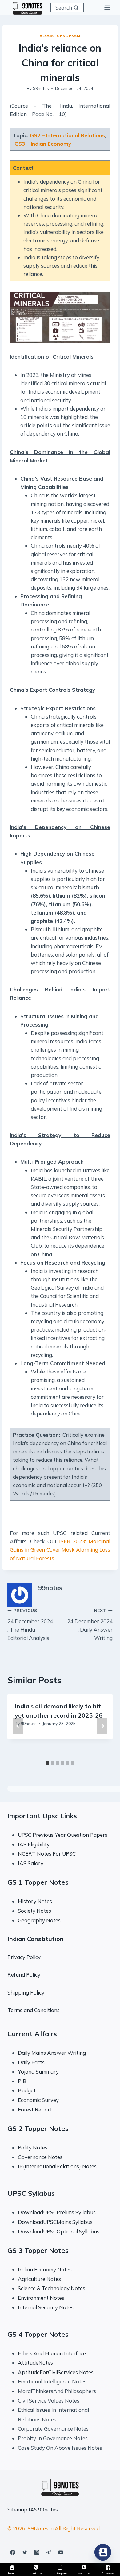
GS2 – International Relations (67, 135)
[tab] (48, 1763)
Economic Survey (38, 2100)
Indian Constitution (36, 1939)
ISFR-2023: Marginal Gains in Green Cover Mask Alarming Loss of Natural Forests (60, 1550)
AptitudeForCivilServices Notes (56, 2372)
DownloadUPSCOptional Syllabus (59, 2231)
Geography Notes (39, 1920)
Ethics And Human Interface (52, 2353)
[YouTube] (61, 2552)
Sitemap (17, 2509)
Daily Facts (31, 2062)
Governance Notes (40, 2157)
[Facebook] (13, 2552)
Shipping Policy (26, 1992)
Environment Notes (41, 2298)
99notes (41, 88)
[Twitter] (25, 2552)
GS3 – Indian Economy (43, 144)
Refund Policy (24, 1975)
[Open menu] (107, 8)
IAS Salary (31, 1863)
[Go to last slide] (18, 1726)
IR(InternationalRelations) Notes (57, 2166)
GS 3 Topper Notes (38, 2250)
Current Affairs (32, 2034)
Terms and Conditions (34, 2010)
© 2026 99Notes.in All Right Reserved (54, 2528)
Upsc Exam (68, 36)
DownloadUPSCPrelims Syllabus (57, 2212)
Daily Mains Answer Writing (52, 2053)
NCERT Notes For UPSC (47, 1854)
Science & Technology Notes (52, 2288)
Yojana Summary (38, 2072)
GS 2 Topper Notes (38, 2128)
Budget (27, 2090)
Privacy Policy (24, 1957)
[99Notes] (27, 8)
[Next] (102, 1726)
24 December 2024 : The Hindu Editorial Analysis (30, 1624)
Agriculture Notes (39, 2279)
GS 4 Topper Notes (38, 2334)
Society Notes (34, 1911)
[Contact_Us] (103, 2552)
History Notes (35, 1901)
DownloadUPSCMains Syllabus (55, 2222)
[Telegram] (49, 2552)
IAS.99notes (43, 2509)
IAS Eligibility (34, 1844)
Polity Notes (33, 2147)
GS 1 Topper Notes (38, 1882)
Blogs (47, 36)
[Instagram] (37, 2552)
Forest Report (35, 2109)
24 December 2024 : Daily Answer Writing (90, 1624)
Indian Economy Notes (45, 2269)
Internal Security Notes (46, 2307)
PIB (22, 2081)
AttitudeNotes (35, 2363)
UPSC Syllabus (31, 2193)
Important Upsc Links (42, 1816)
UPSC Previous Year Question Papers (63, 1835)
